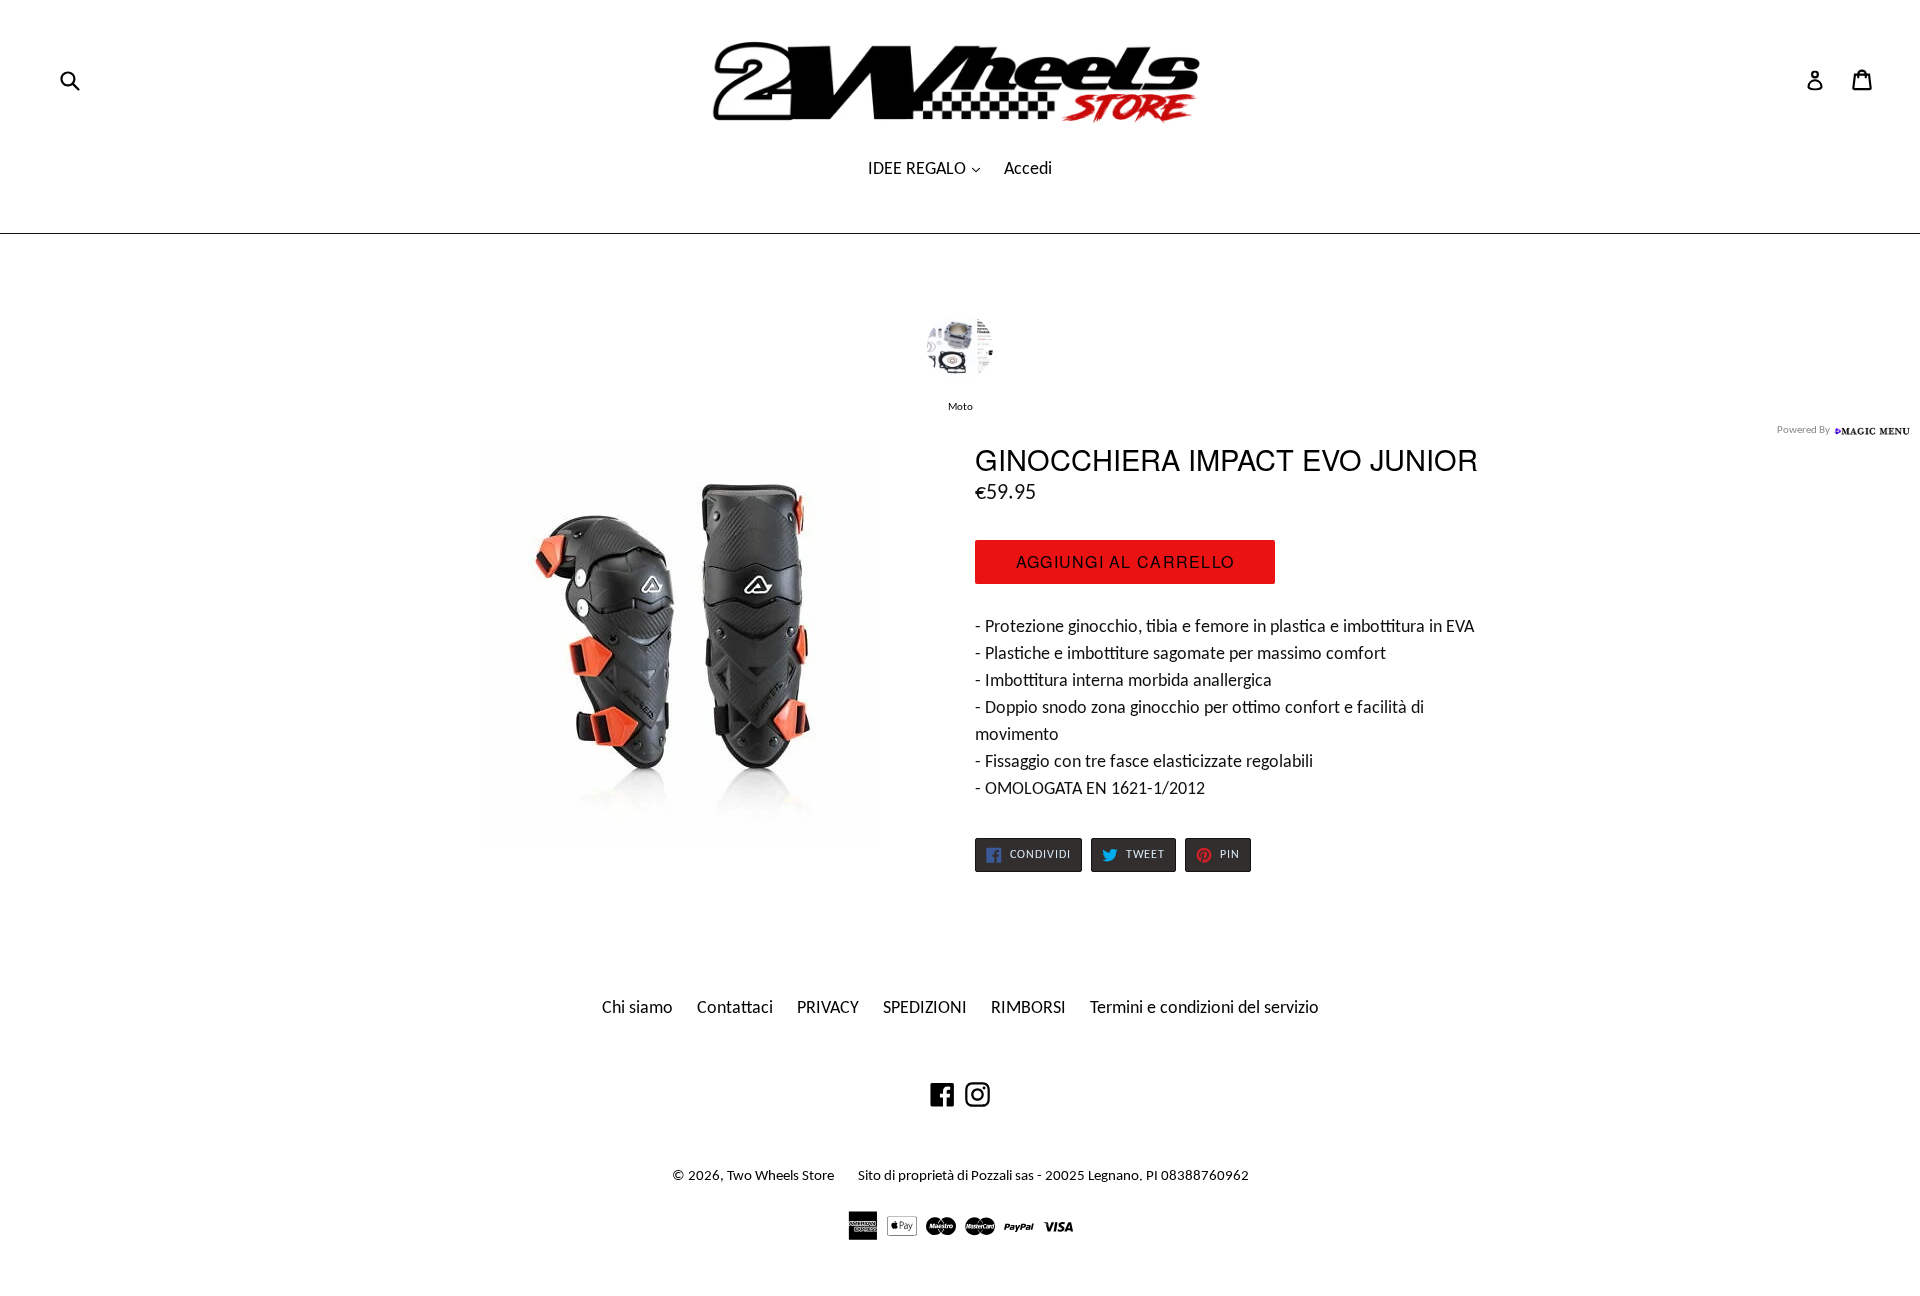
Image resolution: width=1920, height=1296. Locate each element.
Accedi (1028, 169)
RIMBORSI (1028, 1008)
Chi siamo (637, 1008)
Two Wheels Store (780, 1176)
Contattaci (735, 1008)
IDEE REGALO (919, 169)
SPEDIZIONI (925, 1008)
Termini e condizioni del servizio (1204, 1008)
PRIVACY (828, 1008)
